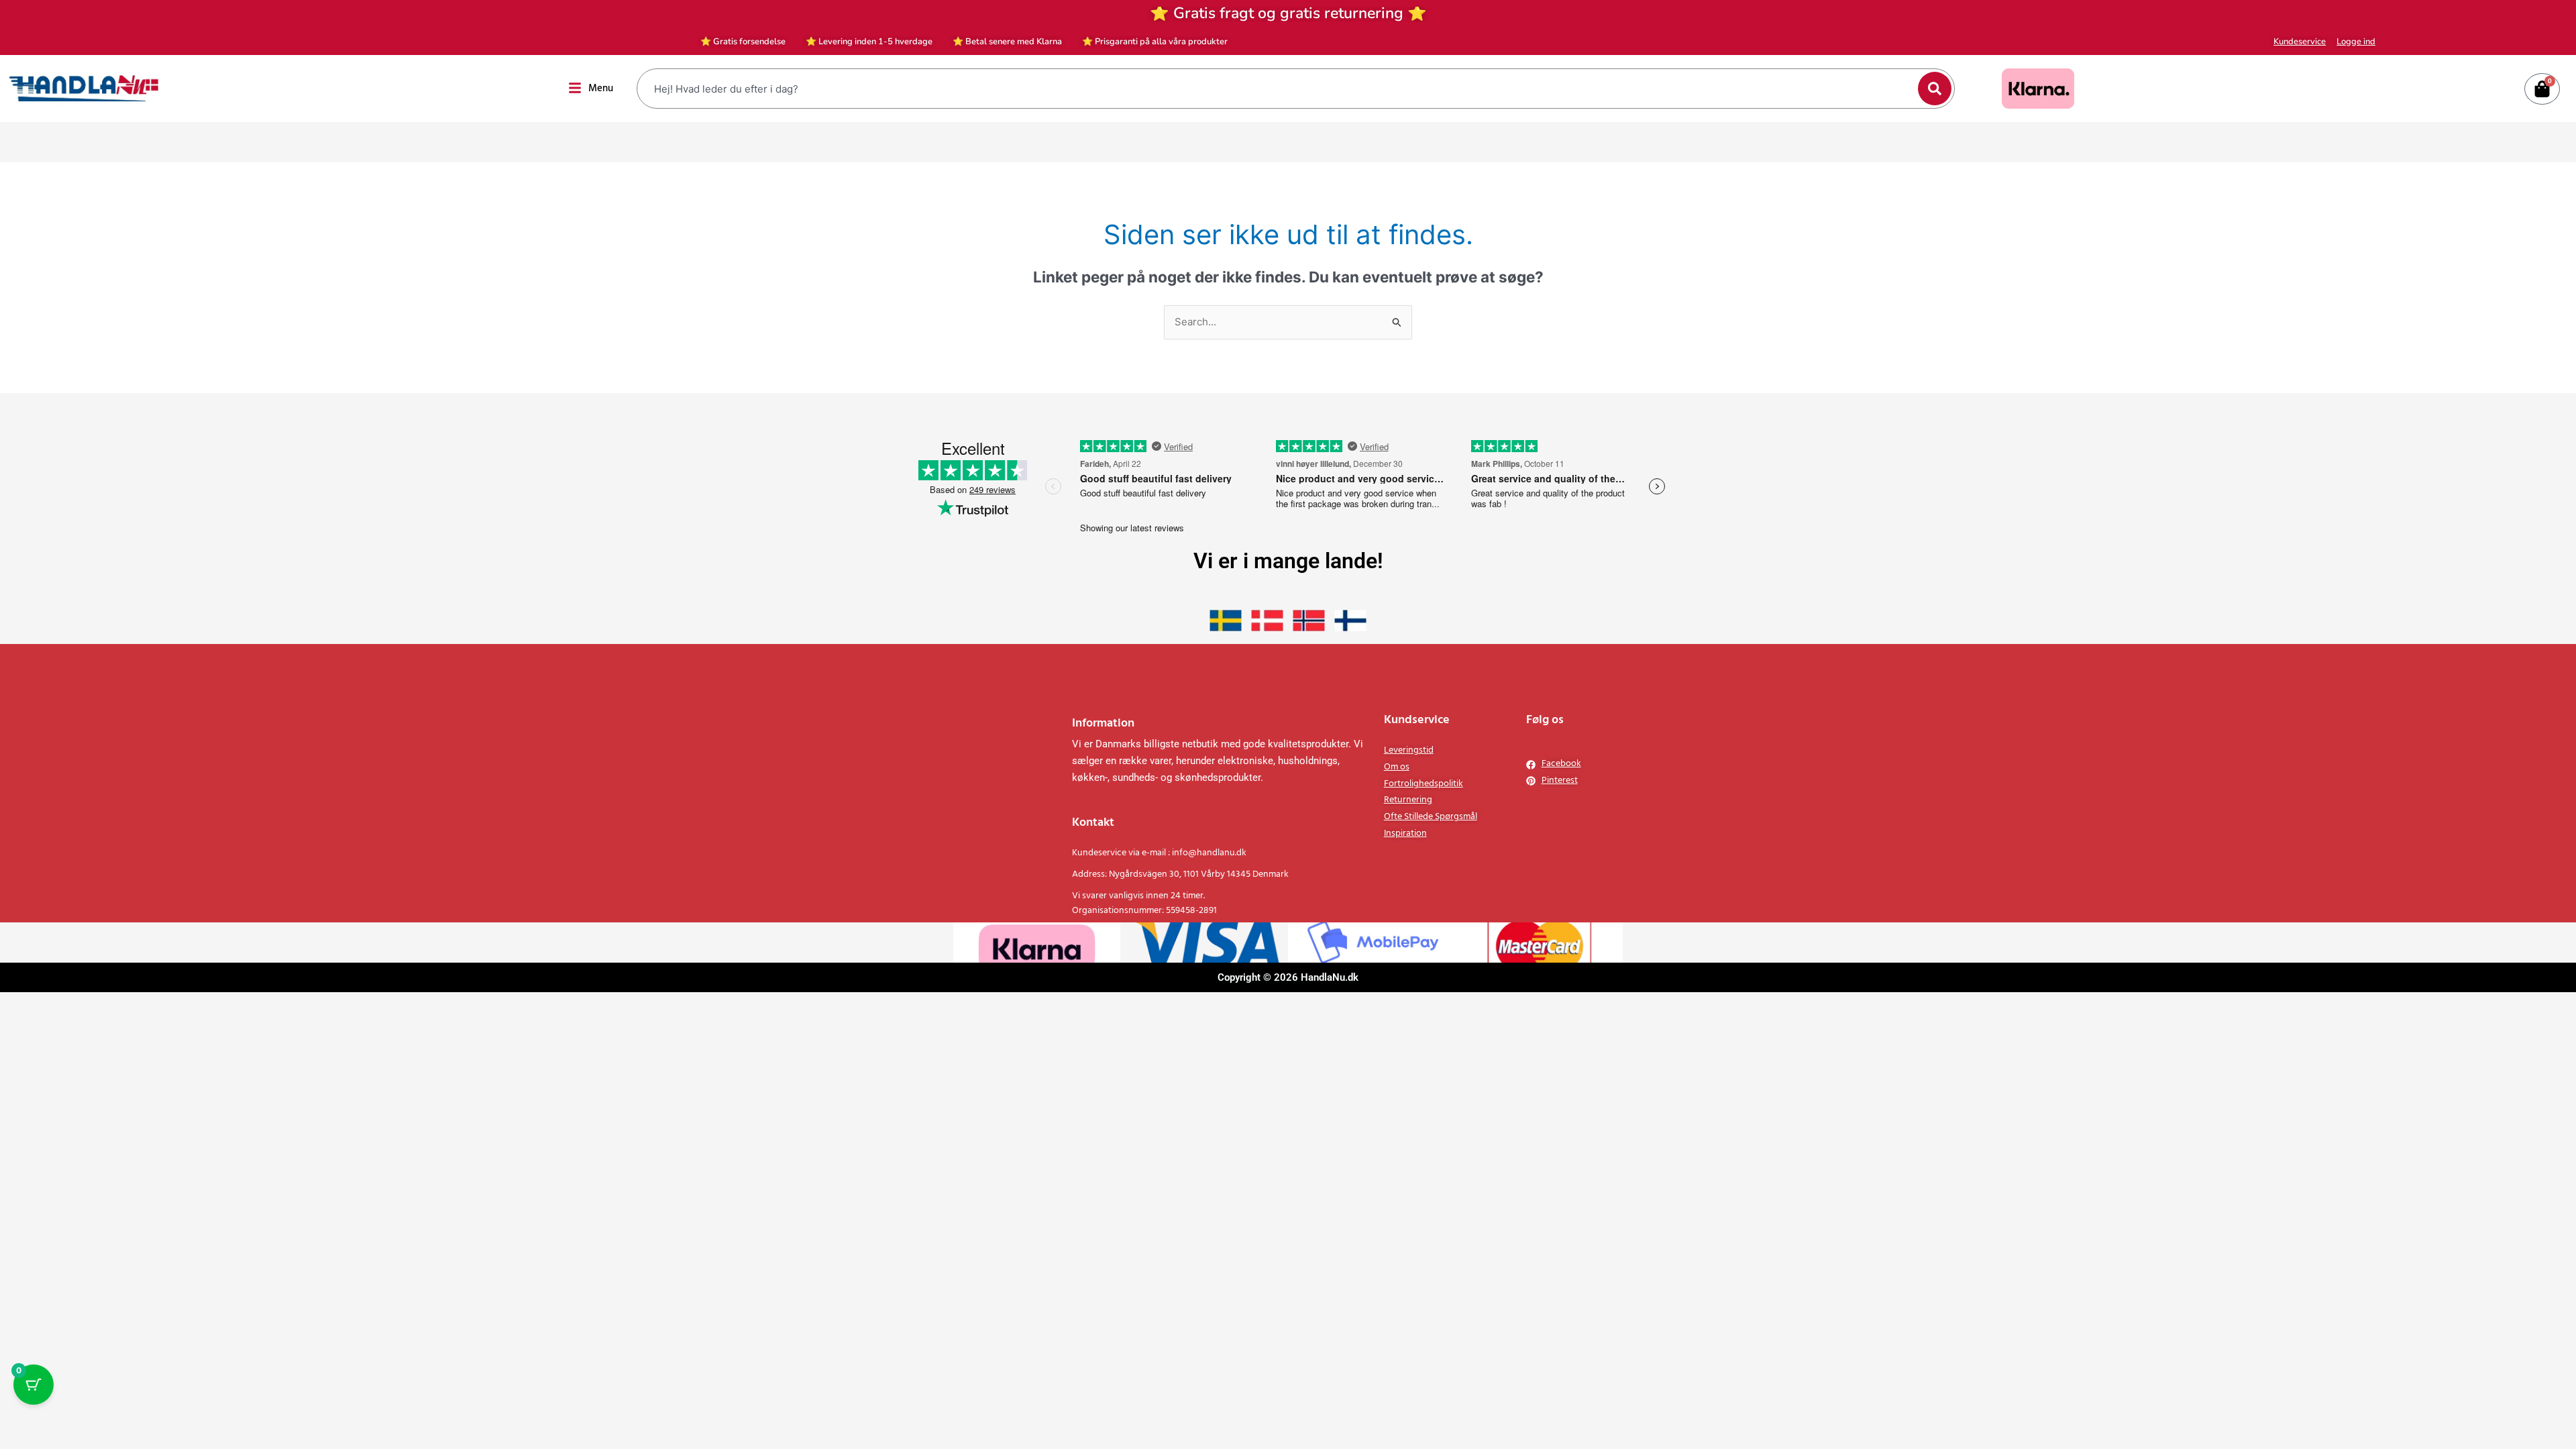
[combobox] (1279, 89)
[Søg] (1935, 89)
